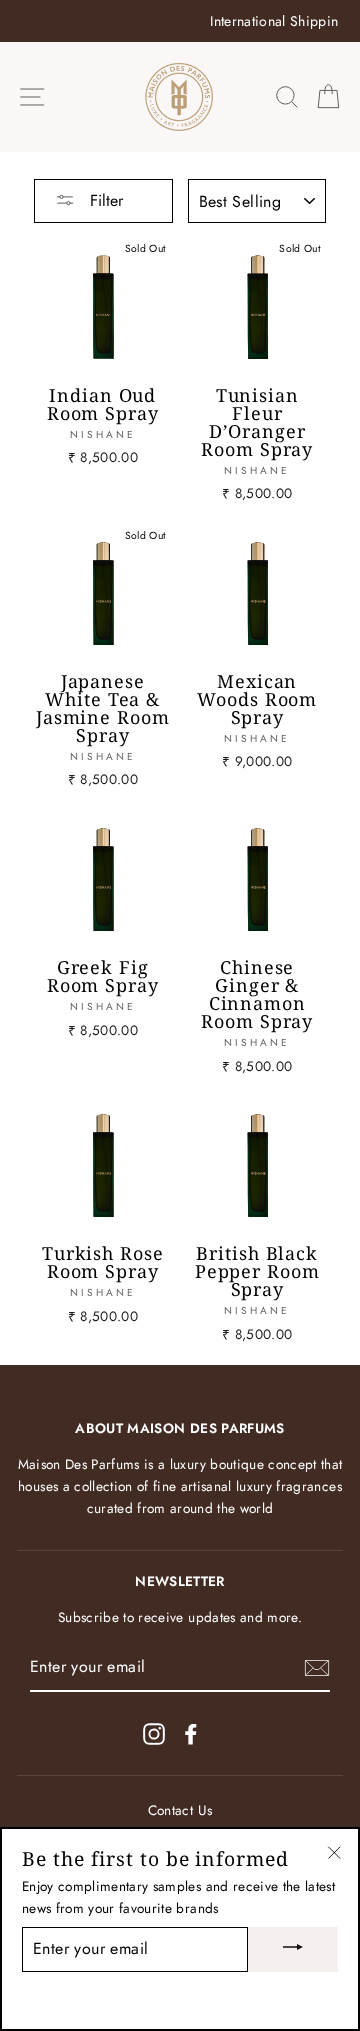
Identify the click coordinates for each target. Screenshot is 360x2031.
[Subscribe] (317, 1668)
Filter (104, 200)
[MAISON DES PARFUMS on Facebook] (191, 1733)
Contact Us (180, 1810)
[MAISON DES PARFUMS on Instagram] (154, 1733)
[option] (180, 21)
